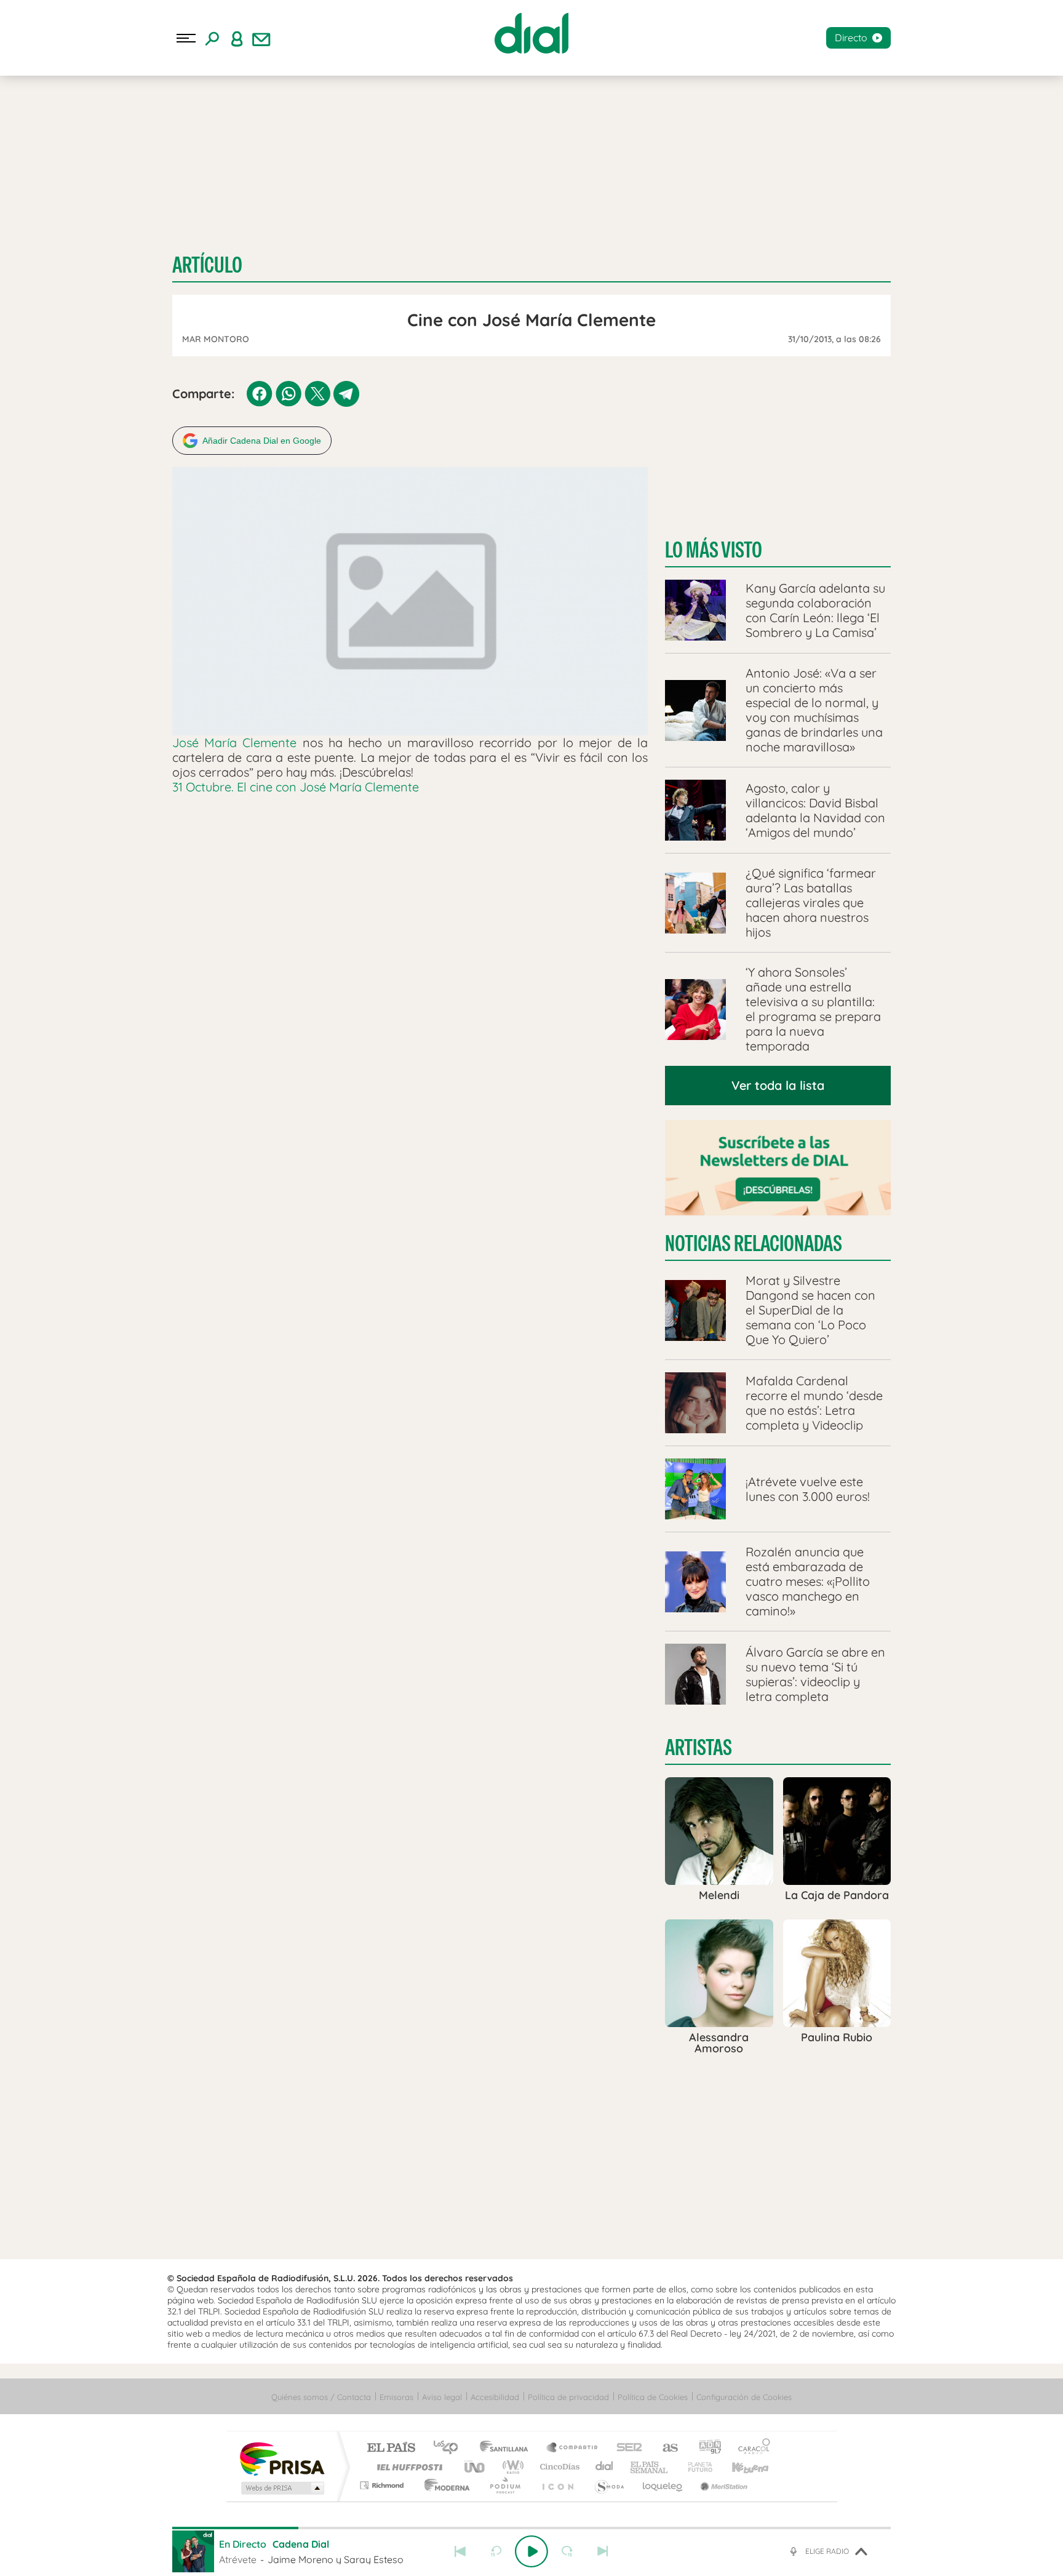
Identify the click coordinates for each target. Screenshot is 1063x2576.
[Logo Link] (531, 33)
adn (705, 2448)
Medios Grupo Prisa (281, 2488)
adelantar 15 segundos (567, 2551)
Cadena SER (626, 2448)
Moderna (444, 2485)
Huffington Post (407, 2467)
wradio (511, 2467)
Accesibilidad (495, 2397)
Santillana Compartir (573, 2448)
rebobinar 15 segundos (496, 2551)
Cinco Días (558, 2467)
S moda (609, 2485)
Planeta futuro (695, 2467)
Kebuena (739, 2467)
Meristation (722, 2485)
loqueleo (663, 2485)
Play (531, 2551)
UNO (476, 2467)
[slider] (531, 2528)
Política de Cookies (653, 2397)
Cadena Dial (605, 2467)
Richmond (383, 2485)
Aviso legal (442, 2397)
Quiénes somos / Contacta (321, 2397)
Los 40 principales (450, 2448)
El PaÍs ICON (557, 2485)
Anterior (460, 2551)
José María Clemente (234, 742)
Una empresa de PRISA (282, 2458)
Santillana (508, 2448)
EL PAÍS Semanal (650, 2467)
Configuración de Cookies (744, 2397)
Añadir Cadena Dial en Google (262, 441)
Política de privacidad (568, 2397)
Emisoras (396, 2397)
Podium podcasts (504, 2485)
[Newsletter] (261, 38)
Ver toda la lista (778, 1085)
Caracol (750, 2448)
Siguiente (603, 2551)
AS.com (665, 2448)
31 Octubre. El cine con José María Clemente (296, 787)
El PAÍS (391, 2448)
